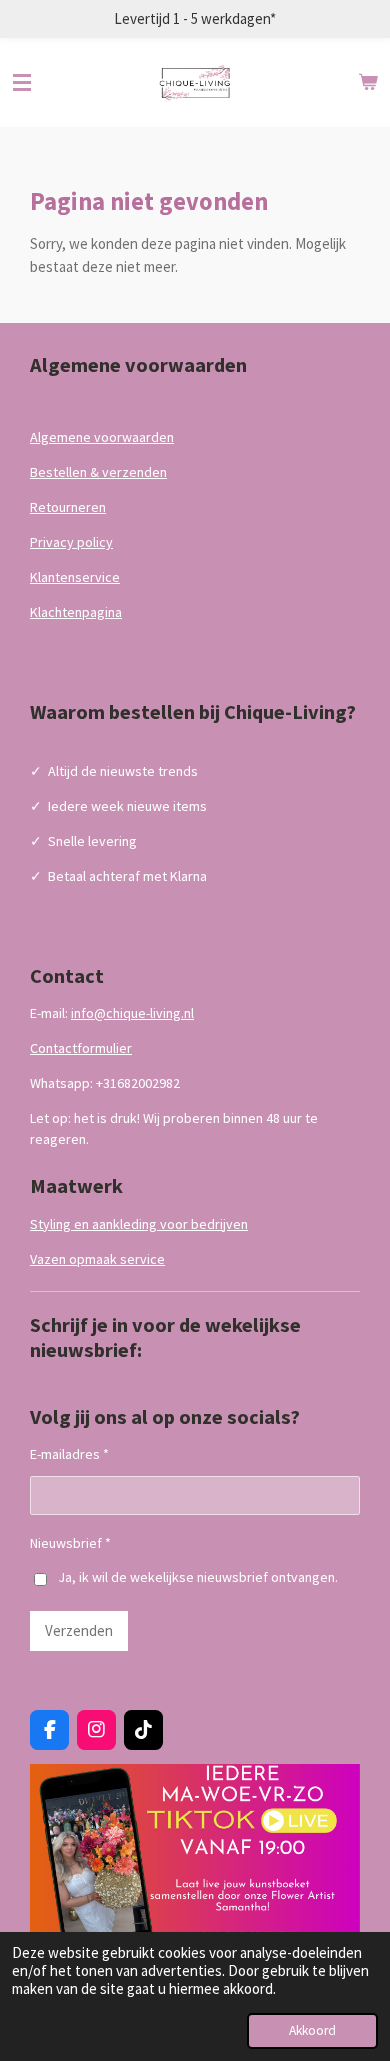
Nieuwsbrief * (70, 1543)
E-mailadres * (69, 1454)
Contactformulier (81, 1048)
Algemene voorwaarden (102, 437)
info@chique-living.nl (132, 1013)
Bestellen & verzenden (98, 472)
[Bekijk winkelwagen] (368, 83)
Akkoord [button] (312, 2030)
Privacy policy (71, 542)
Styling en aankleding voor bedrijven (139, 1224)
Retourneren (68, 507)
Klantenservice (75, 577)
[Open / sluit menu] (22, 83)
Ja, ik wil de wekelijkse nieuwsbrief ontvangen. (198, 1577)
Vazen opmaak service (97, 1259)
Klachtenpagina (76, 612)
